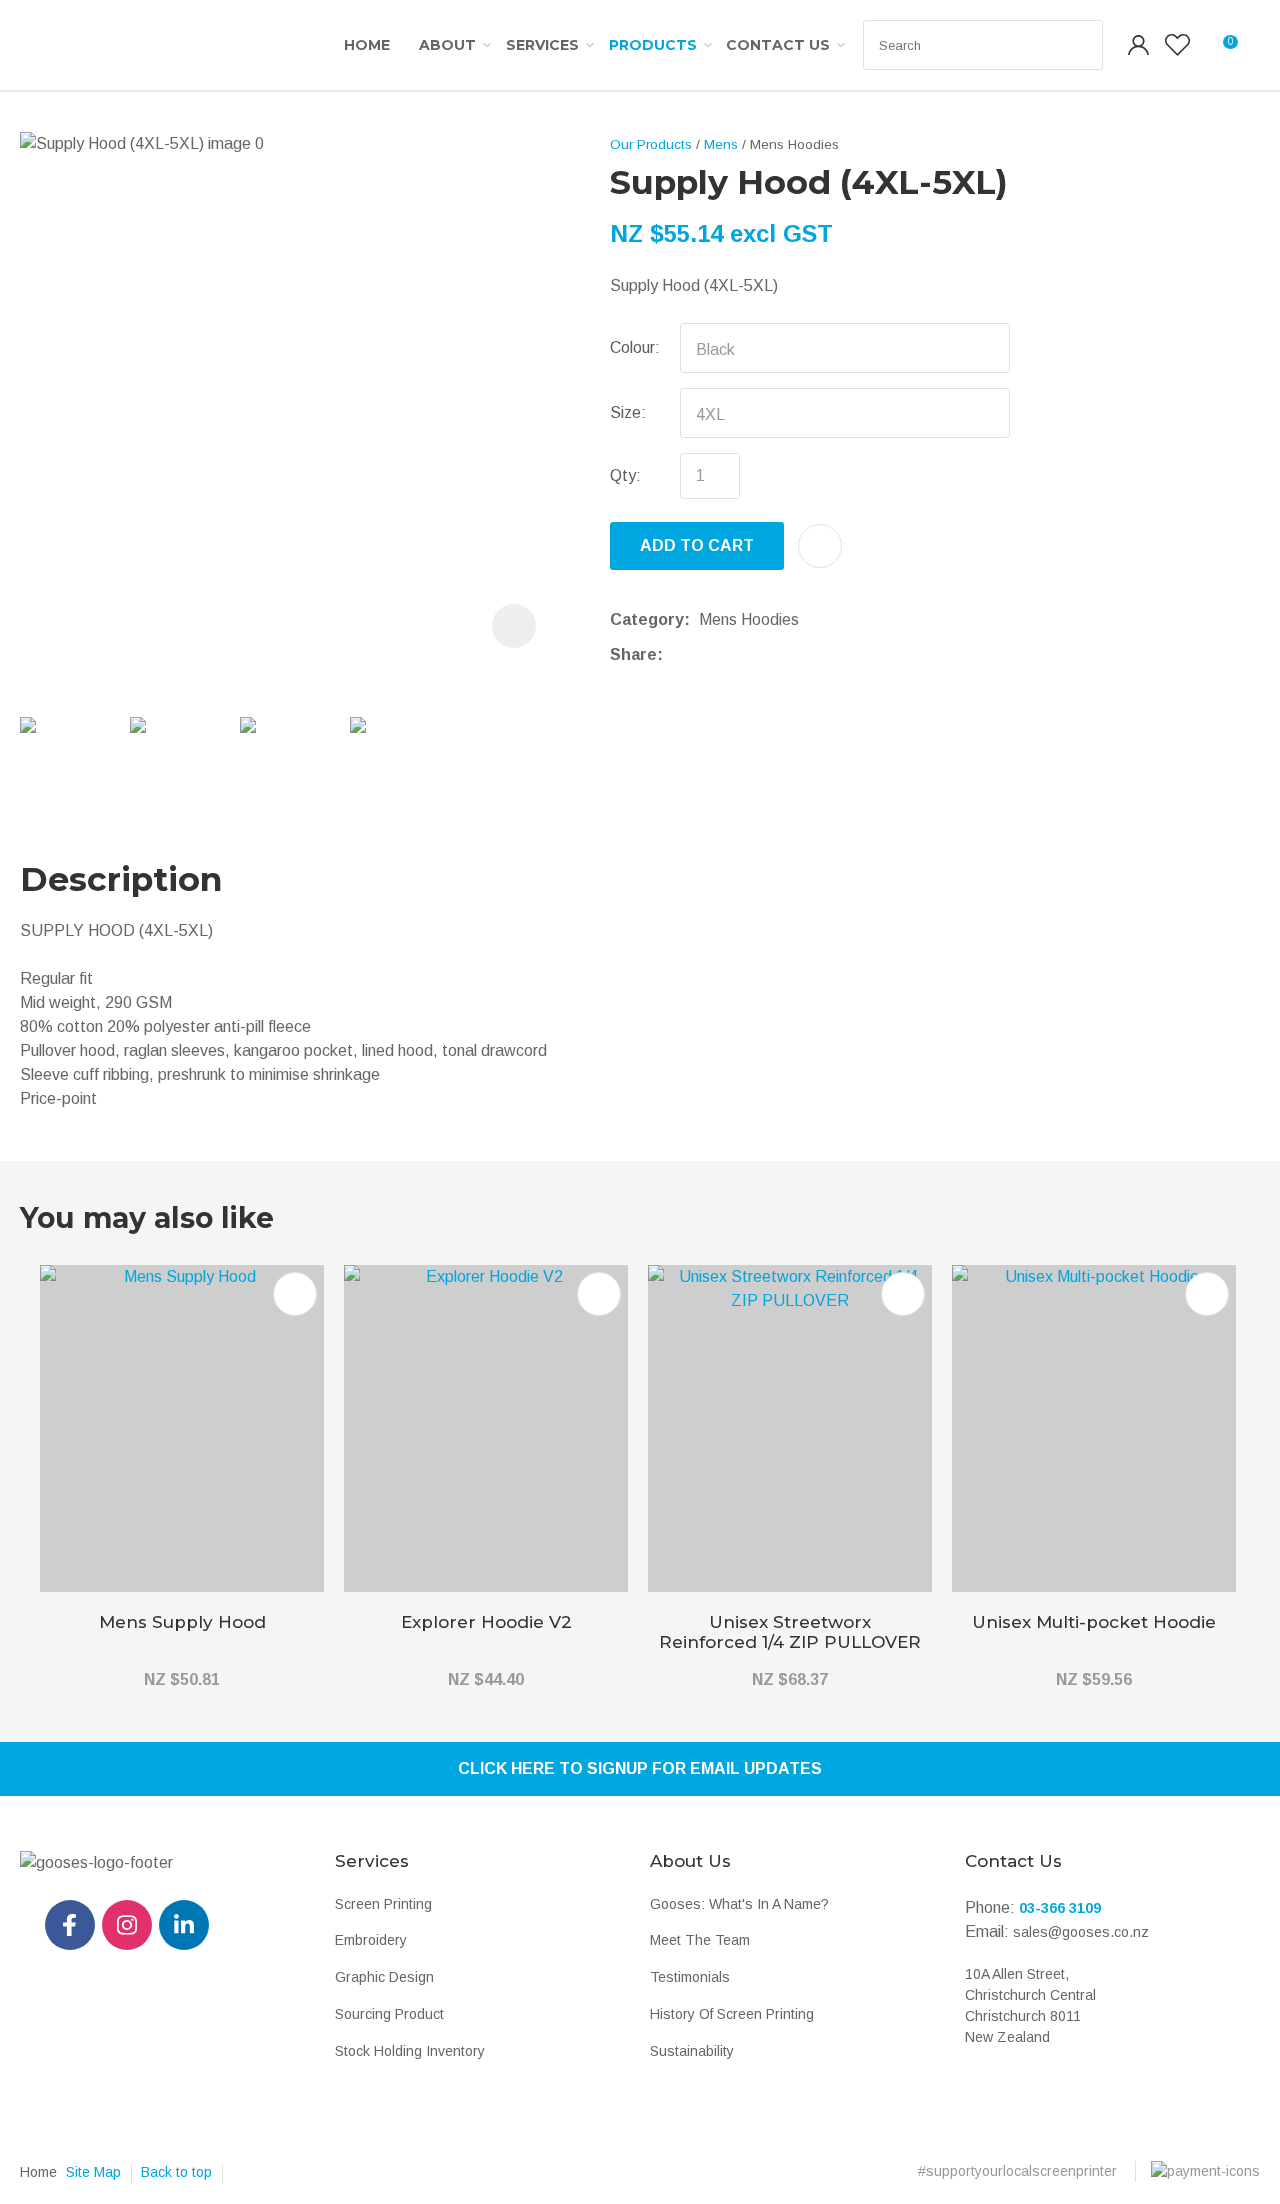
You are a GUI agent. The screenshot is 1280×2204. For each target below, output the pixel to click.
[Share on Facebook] (675, 654)
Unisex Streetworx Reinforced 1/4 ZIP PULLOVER (790, 1632)
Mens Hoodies (794, 144)
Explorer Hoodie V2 (486, 1622)
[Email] (733, 654)
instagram (127, 1925)
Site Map (93, 2172)
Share (633, 654)
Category (647, 619)
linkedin (184, 1925)
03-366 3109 (1060, 1908)
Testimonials (690, 1977)
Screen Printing (383, 1904)
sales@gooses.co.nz (1081, 1932)
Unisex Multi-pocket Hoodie (1094, 1622)
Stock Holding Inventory (410, 2051)
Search (1079, 45)
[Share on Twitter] (702, 655)
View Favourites (1177, 45)
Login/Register (1139, 45)
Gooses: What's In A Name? (739, 1904)
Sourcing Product (389, 2014)
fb (70, 1925)
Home (367, 45)
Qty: (625, 475)
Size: (628, 412)
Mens (721, 144)
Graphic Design (384, 1977)
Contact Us (778, 45)
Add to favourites (295, 1294)
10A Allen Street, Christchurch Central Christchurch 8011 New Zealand (1030, 2005)
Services (542, 45)
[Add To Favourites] (820, 546)
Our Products (651, 144)
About (447, 45)
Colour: (635, 347)
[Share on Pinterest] (764, 655)
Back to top (176, 2172)
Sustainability (692, 2051)
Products (653, 45)
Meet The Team (700, 1940)
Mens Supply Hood (182, 1622)
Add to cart (697, 545)
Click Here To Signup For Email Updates (640, 1768)
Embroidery (371, 1940)
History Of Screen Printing (732, 2014)
